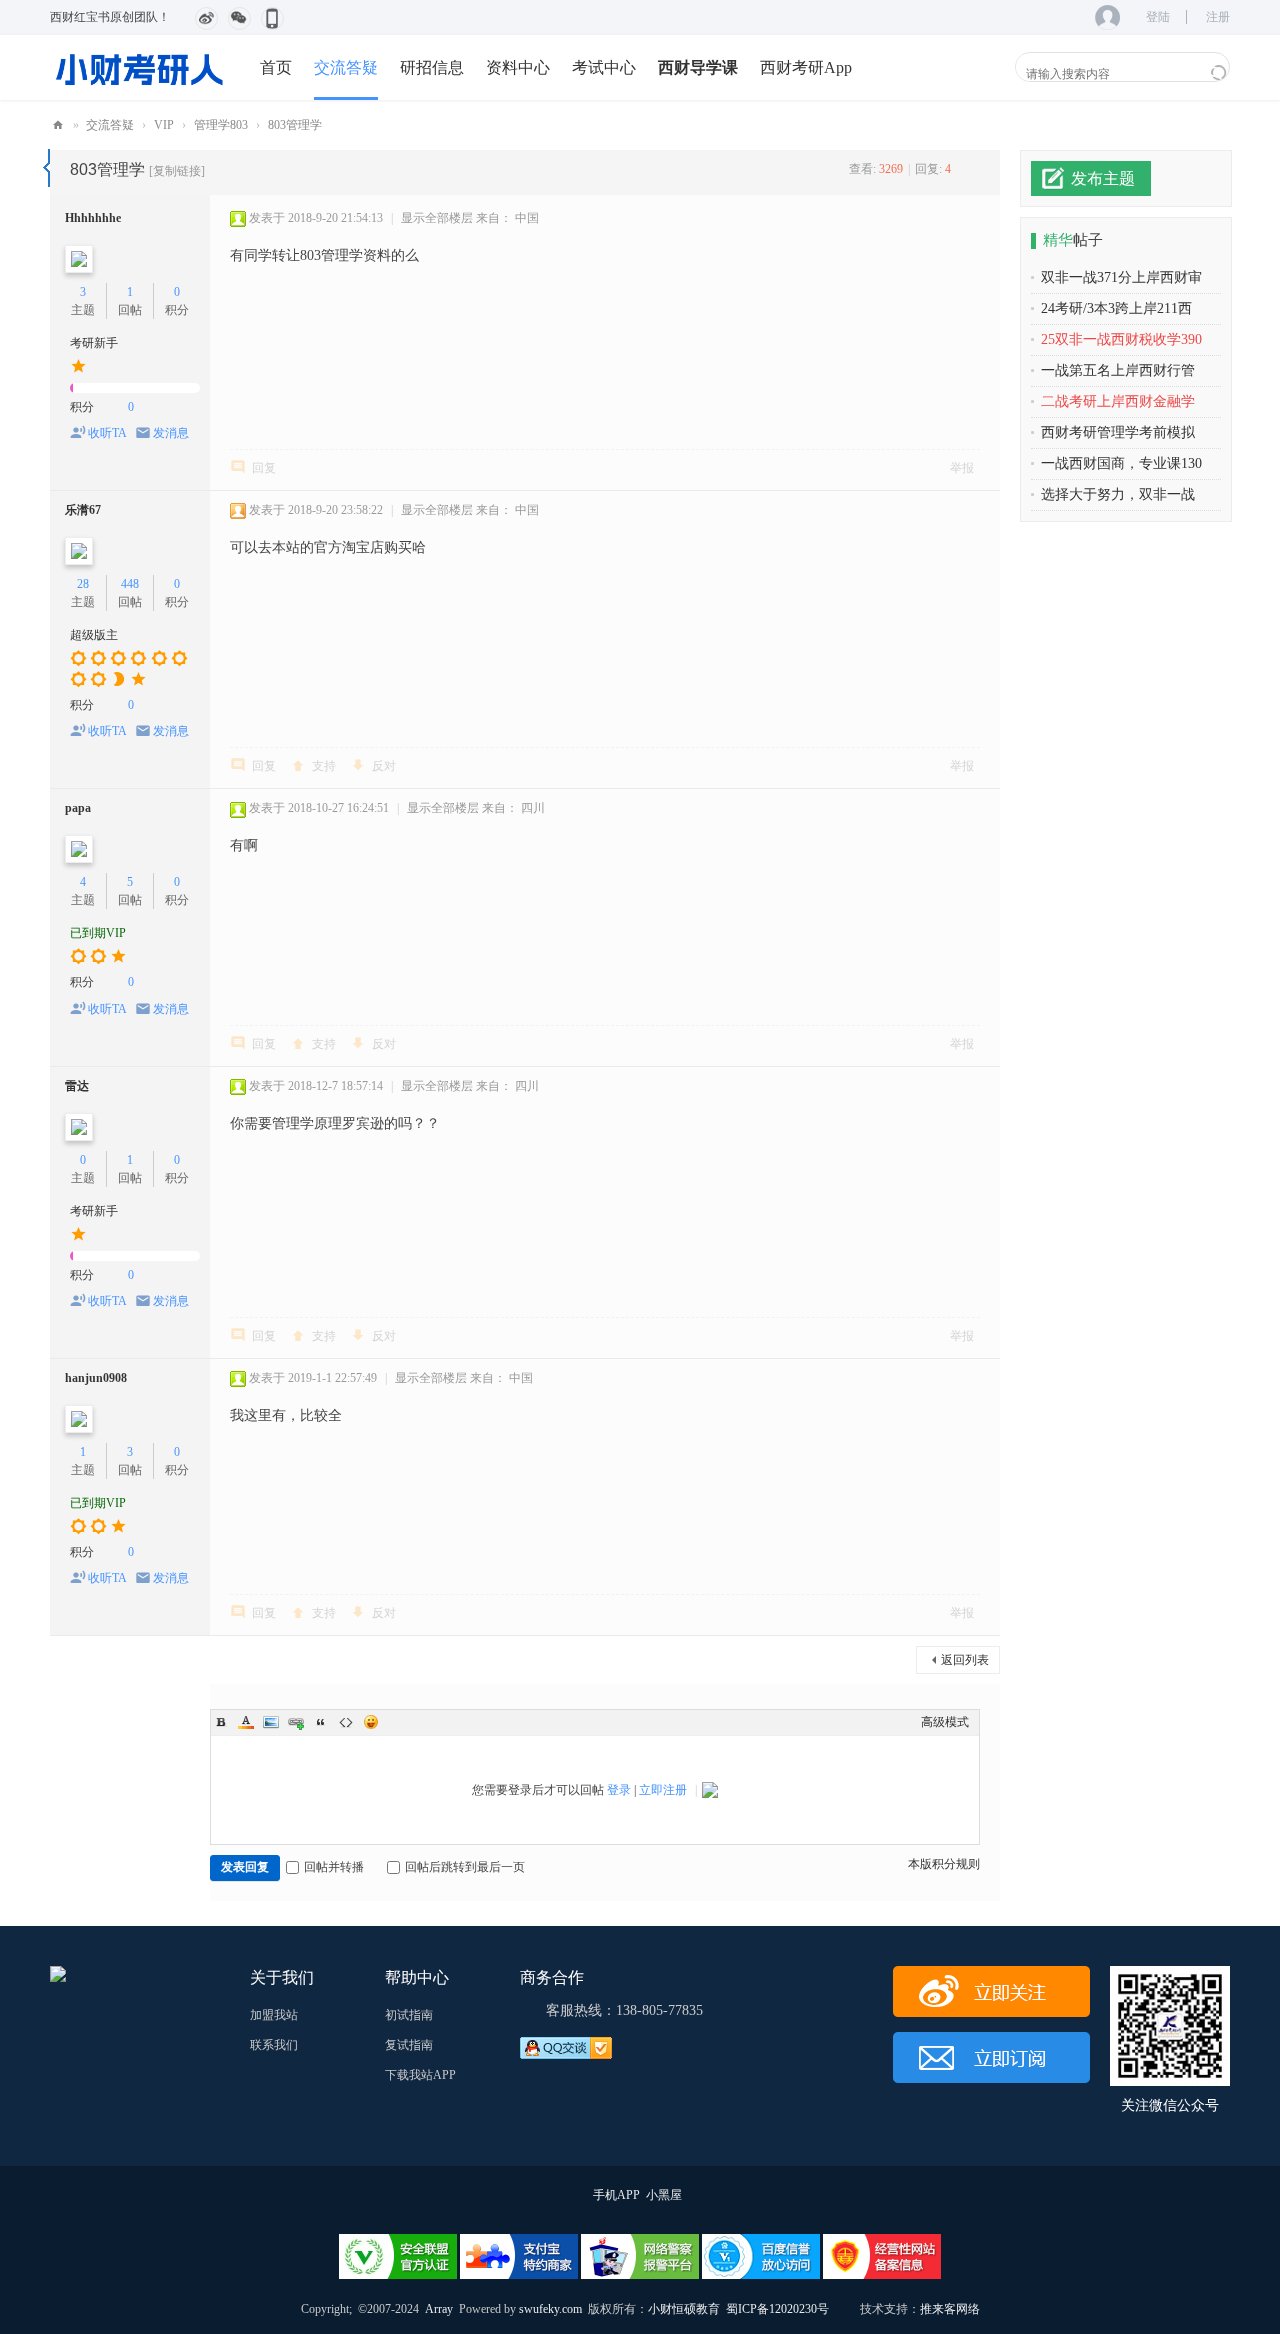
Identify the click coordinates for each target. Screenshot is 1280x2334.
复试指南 (409, 2045)
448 (130, 584)
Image (271, 1722)
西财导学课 (698, 67)
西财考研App (806, 67)
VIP (164, 125)
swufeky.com (549, 2309)
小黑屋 (664, 2195)
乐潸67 (83, 510)
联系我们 (274, 2045)
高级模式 (945, 1722)
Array (439, 2309)
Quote (321, 1722)
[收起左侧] (46, 168)
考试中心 (604, 67)
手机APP (616, 2195)
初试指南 (409, 2015)
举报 (962, 468)
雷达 (77, 1086)
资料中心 (518, 67)
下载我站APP (420, 2075)
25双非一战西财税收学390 (1121, 339)
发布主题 (1103, 178)
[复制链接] (177, 171)
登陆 (1158, 17)
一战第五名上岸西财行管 (1118, 370)
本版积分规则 (944, 1864)
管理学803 (221, 125)
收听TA (107, 433)
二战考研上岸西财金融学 (1118, 401)
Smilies (371, 1722)
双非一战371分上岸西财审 (1121, 277)
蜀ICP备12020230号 (777, 2309)
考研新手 (94, 343)
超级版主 (94, 635)
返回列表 (965, 1660)
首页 (276, 67)
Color (246, 1722)
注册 (1218, 17)
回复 (264, 468)
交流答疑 (346, 67)
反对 (384, 766)
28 (83, 584)
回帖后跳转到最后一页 (465, 1867)
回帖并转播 (334, 1867)
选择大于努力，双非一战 (1118, 494)
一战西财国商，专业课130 (1121, 463)
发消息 (171, 433)
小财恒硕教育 (684, 2309)
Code (346, 1722)
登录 (619, 1790)
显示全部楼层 (437, 218)
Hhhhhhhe (93, 218)
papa (78, 808)
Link (296, 1722)
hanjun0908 (96, 1378)
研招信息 (432, 67)
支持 (324, 766)
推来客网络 (950, 2309)
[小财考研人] (140, 67)
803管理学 (295, 125)
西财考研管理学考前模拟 (1118, 432)
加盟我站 (274, 2015)
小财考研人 (58, 125)
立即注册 (663, 1790)
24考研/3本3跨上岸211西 (1116, 308)
